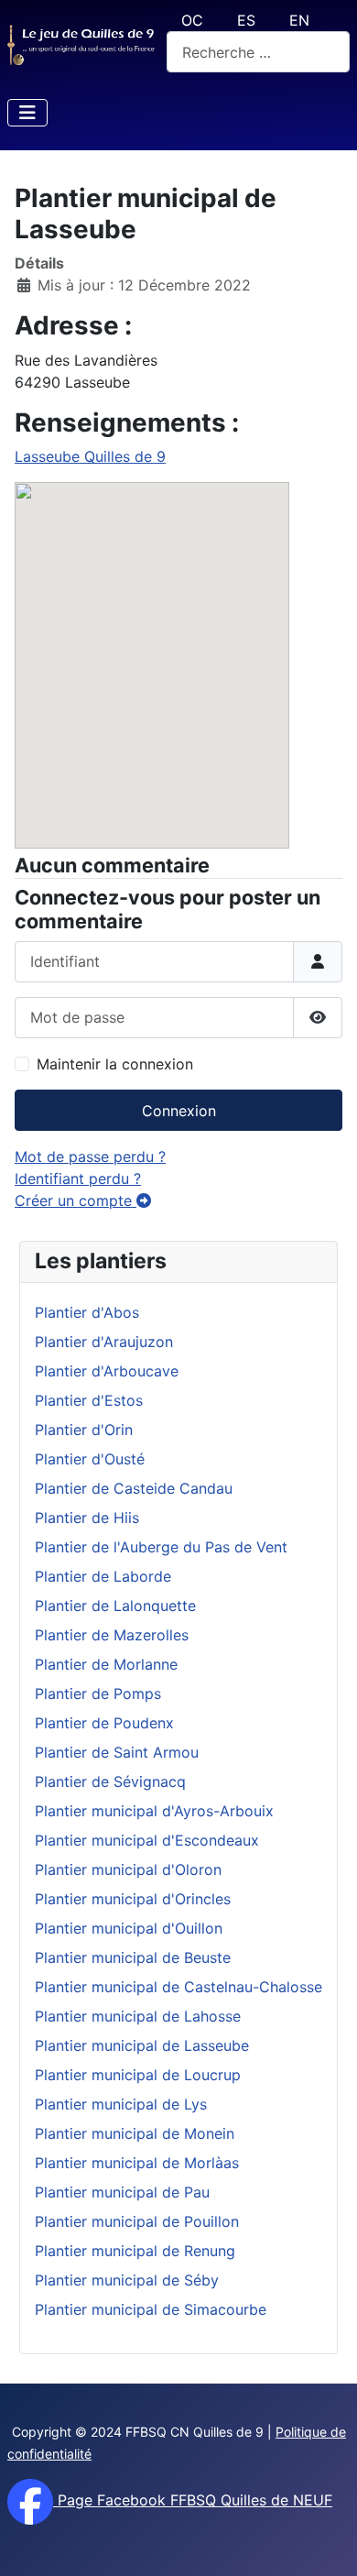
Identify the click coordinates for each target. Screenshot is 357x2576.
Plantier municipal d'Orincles (133, 1899)
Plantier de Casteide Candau (134, 1488)
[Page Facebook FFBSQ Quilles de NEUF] (30, 2500)
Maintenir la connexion (115, 1064)
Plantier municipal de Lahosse (138, 2016)
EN (299, 20)
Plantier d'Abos (87, 1312)
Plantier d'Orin (84, 1430)
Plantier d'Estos (89, 1400)
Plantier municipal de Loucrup (138, 2075)
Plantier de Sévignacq (110, 1781)
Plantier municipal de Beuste (133, 1957)
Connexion (179, 1111)
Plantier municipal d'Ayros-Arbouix (154, 1811)
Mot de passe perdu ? (90, 1156)
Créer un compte (76, 1200)
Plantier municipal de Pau (122, 2192)
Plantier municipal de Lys (121, 2104)
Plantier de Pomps (98, 1694)
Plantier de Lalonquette (115, 1606)
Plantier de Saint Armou (117, 1752)
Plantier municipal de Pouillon (137, 2221)
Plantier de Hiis (87, 1518)
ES (246, 20)
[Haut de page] (325, 2542)
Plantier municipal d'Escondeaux (147, 1840)
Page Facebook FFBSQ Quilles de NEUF (193, 2500)
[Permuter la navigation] (27, 113)
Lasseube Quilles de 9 (90, 456)
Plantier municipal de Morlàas (137, 2163)
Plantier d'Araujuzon (104, 1342)
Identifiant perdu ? (78, 1178)
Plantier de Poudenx (104, 1723)
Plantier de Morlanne (106, 1664)
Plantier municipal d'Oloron (128, 1869)
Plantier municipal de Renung (135, 2251)
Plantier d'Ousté (90, 1459)
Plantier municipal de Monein (135, 2133)
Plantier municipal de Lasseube (142, 2045)
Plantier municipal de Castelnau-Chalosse (178, 1987)
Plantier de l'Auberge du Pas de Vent (161, 1547)
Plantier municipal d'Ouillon (129, 1928)
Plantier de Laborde (103, 1576)
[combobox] (258, 52)
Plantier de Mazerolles (112, 1635)
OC (192, 20)
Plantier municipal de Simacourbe (151, 2309)
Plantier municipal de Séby (127, 2280)
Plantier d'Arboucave (107, 1371)
